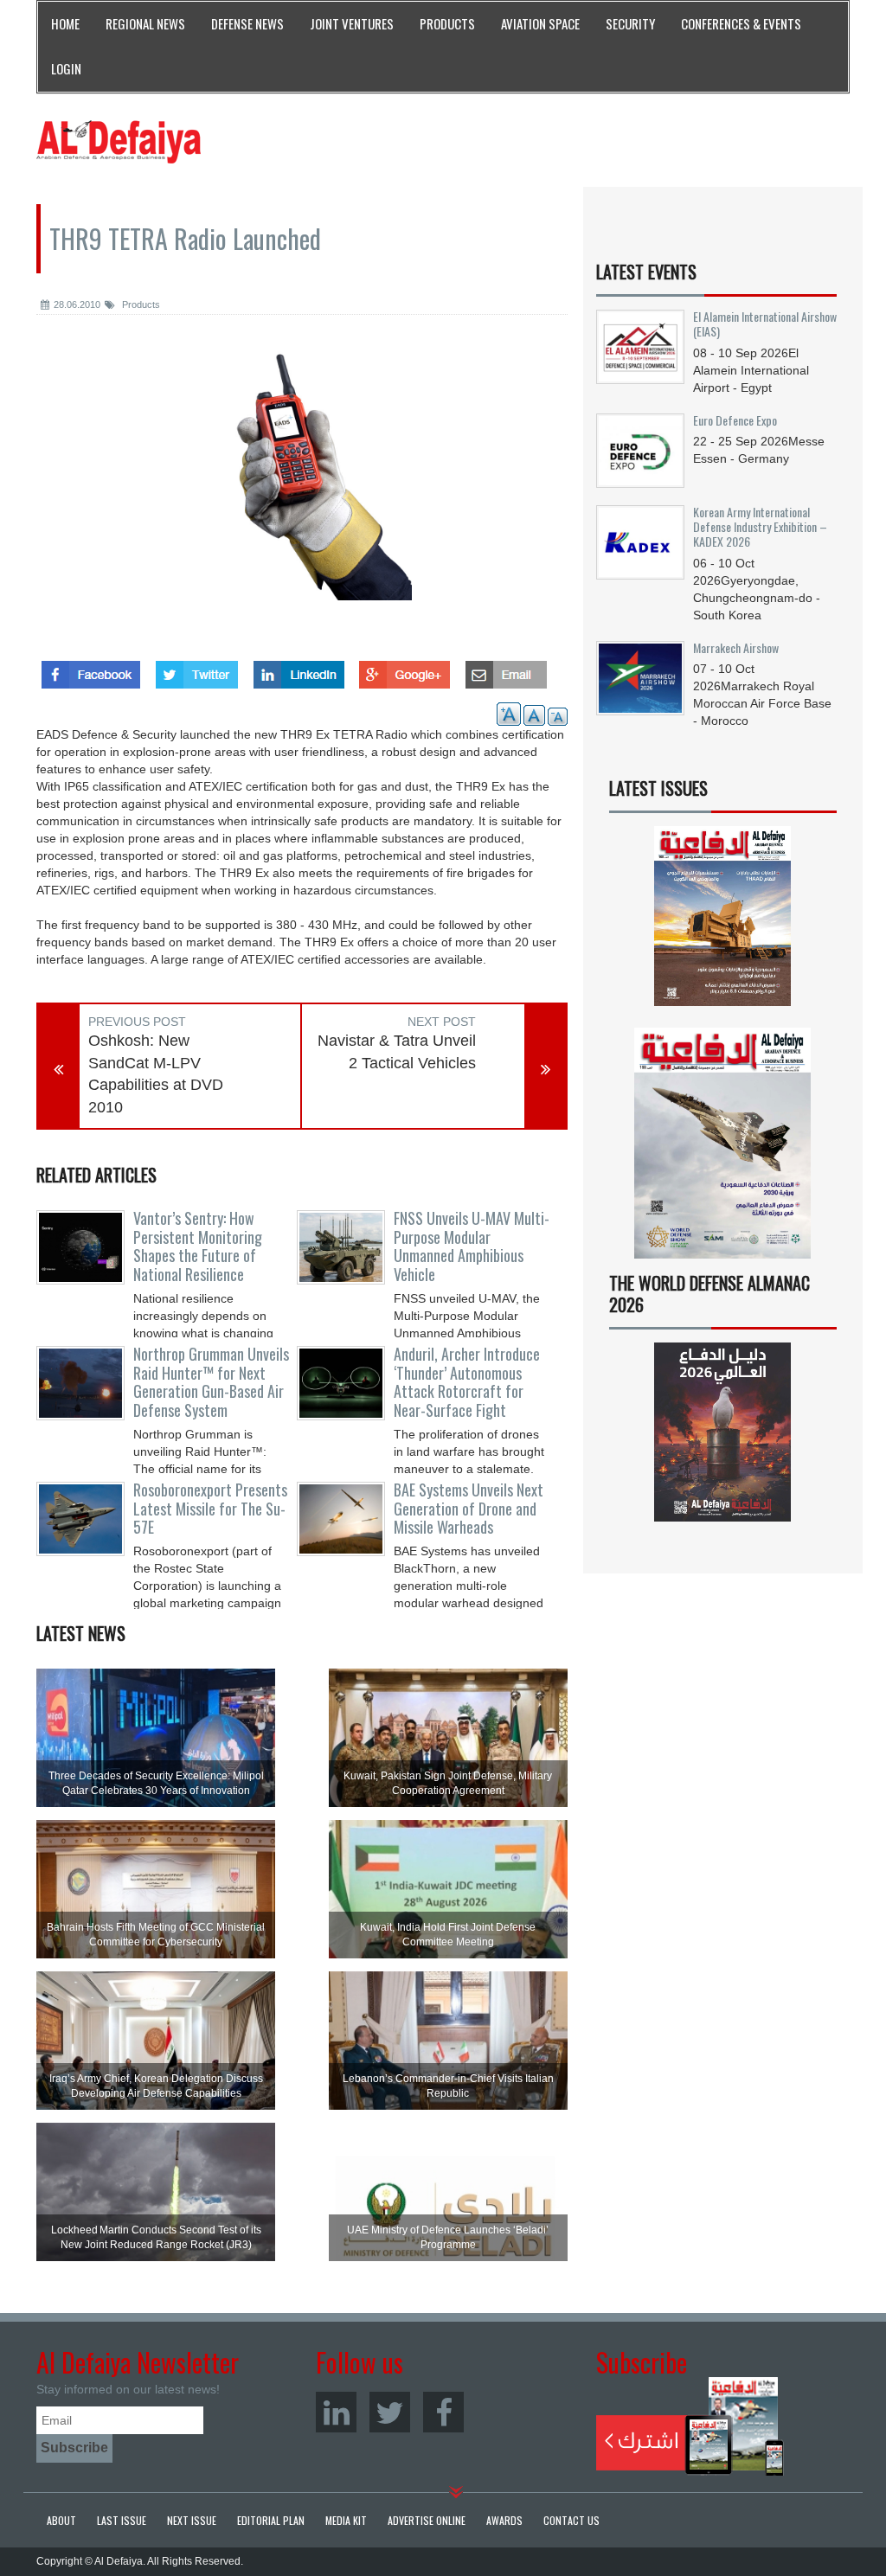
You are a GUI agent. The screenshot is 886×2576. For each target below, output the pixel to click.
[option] (302, 484)
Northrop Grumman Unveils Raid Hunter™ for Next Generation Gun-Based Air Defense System (211, 1382)
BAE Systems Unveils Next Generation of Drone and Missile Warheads (469, 1509)
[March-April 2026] (723, 922)
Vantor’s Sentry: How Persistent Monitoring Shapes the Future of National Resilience (198, 1246)
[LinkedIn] (336, 2412)
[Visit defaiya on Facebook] (91, 670)
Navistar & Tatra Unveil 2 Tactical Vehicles (397, 1052)
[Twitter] (390, 2412)
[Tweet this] (197, 670)
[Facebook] (443, 2412)
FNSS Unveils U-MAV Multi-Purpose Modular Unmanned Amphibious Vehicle (472, 1246)
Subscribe (690, 2426)
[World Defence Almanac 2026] (723, 1432)
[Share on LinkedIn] (299, 670)
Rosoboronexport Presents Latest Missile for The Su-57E (210, 1509)
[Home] (119, 141)
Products (140, 304)
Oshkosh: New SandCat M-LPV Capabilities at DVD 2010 (156, 1074)
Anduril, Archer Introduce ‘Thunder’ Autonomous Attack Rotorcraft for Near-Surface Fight (467, 1382)
